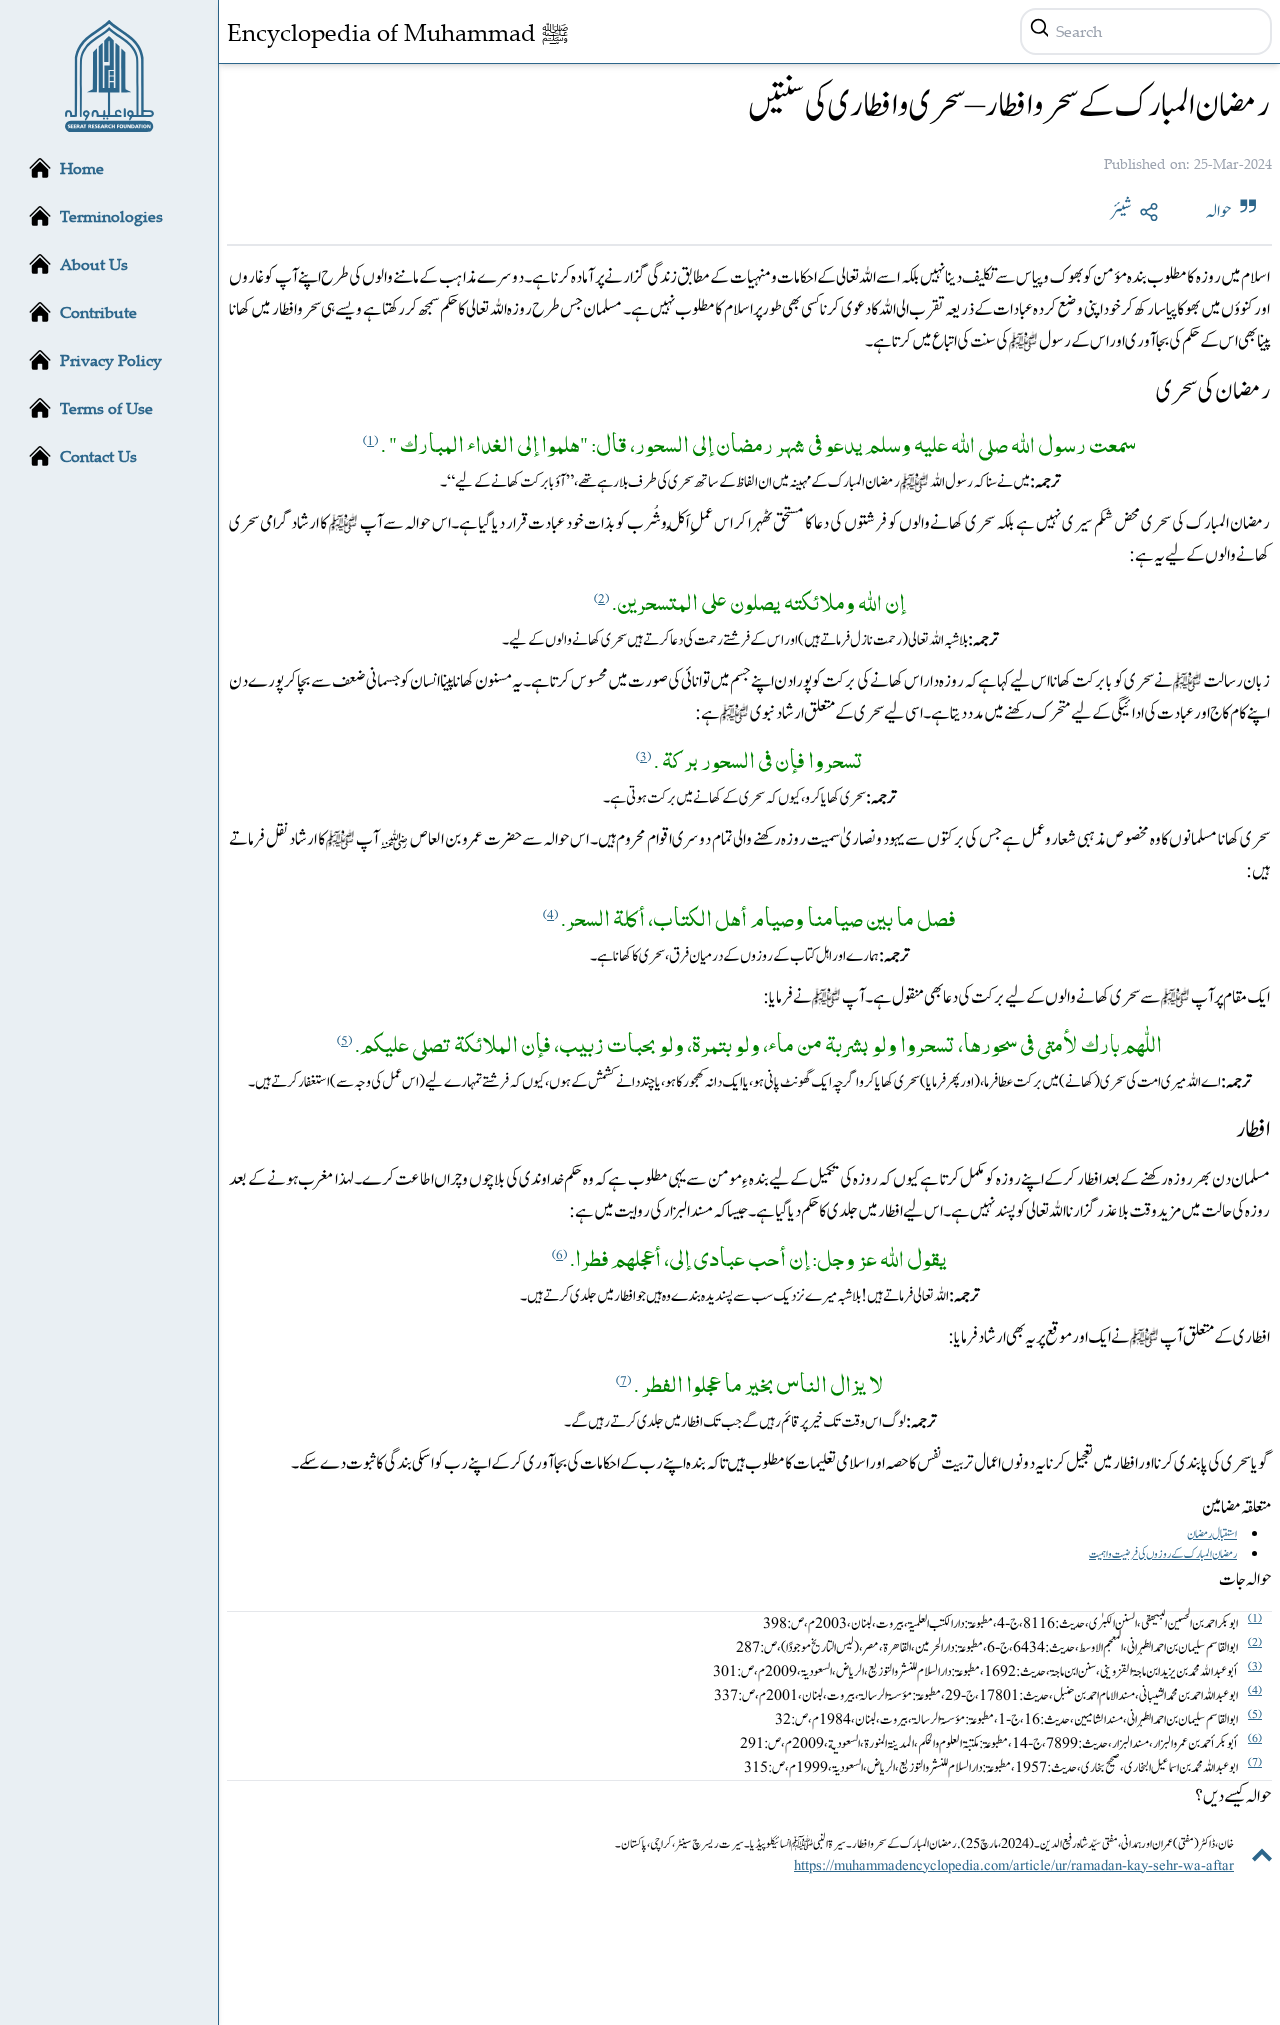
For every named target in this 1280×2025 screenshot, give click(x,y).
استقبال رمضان (1212, 1534)
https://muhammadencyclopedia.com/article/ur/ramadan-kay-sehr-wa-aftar (1014, 1866)
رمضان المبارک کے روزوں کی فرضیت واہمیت (1163, 1554)
